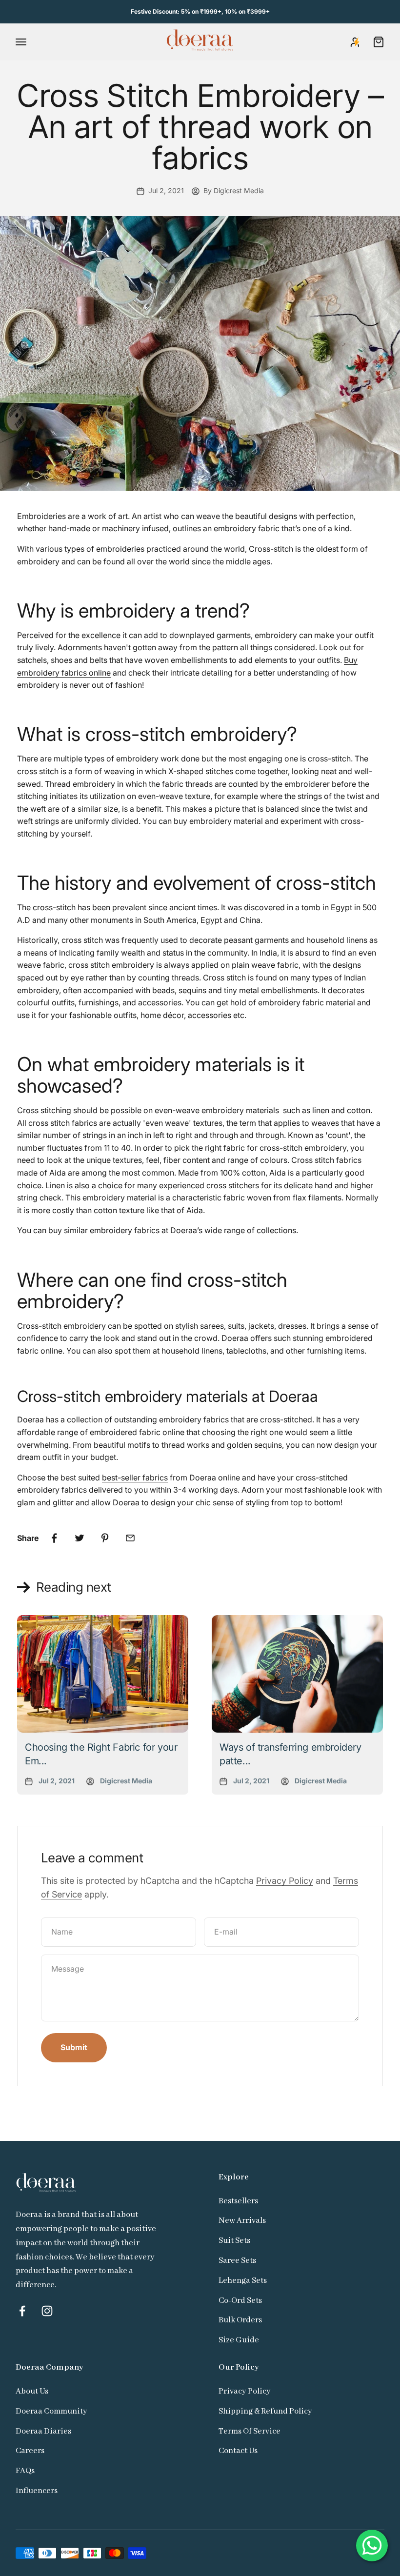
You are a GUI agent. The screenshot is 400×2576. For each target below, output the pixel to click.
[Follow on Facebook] (22, 2311)
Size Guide (239, 2340)
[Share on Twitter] (80, 1538)
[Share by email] (130, 1538)
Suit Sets (234, 2241)
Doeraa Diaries (43, 2431)
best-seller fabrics (135, 1478)
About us (32, 2391)
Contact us (238, 2451)
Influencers (37, 2491)
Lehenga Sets (243, 2281)
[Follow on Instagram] (47, 2311)
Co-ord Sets (240, 2301)
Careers (30, 2451)
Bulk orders (240, 2320)
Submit (74, 2047)
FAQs (25, 2471)
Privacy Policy (285, 1881)
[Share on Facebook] (54, 1538)
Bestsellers (238, 2201)
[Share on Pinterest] (105, 1538)
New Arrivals (242, 2221)
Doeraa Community (51, 2411)
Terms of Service (250, 2431)
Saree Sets (237, 2261)
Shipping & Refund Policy (265, 2411)
